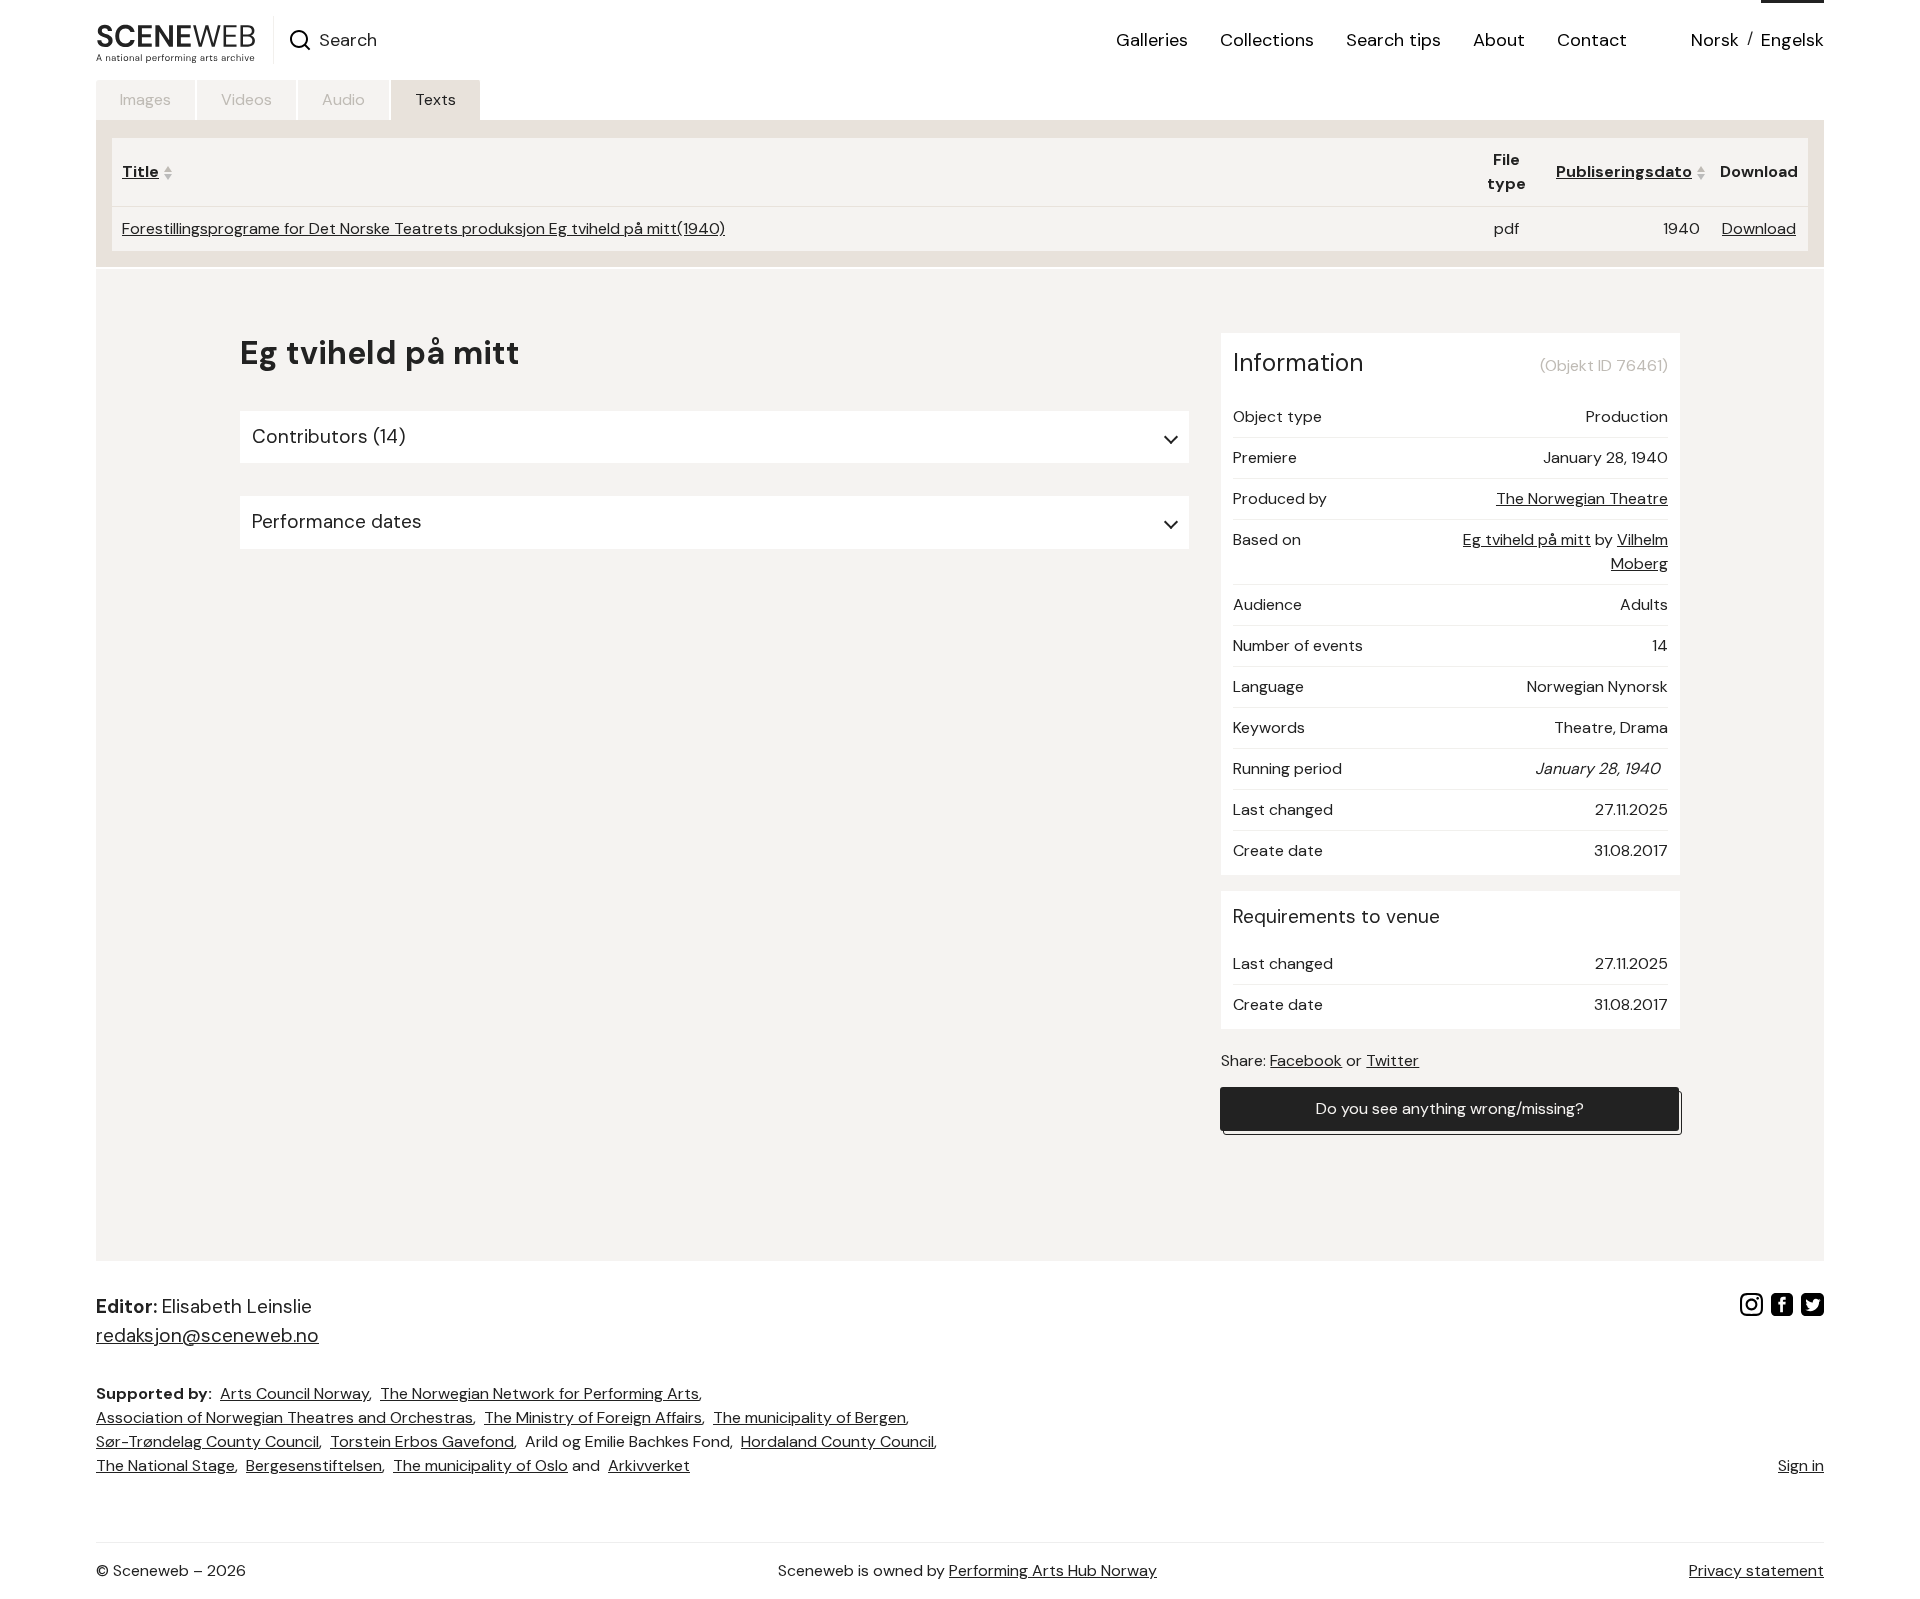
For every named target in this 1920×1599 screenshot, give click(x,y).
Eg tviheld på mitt (1527, 539)
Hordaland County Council (837, 1441)
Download (1759, 228)
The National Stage (165, 1465)
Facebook (1306, 1060)
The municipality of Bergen (809, 1417)
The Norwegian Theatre (1582, 498)
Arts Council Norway (294, 1393)
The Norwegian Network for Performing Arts (539, 1393)
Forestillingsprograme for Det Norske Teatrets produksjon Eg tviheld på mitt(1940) (423, 228)
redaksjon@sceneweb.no (207, 1335)
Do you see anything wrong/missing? (1450, 1108)
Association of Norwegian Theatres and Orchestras (284, 1417)
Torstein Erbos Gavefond (422, 1441)
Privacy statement (1756, 1570)
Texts (435, 99)
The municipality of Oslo (480, 1465)
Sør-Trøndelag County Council (207, 1441)
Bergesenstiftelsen (314, 1465)
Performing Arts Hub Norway (1053, 1570)
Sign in (1801, 1465)
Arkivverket (649, 1465)
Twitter (1392, 1060)
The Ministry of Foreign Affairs (593, 1417)
